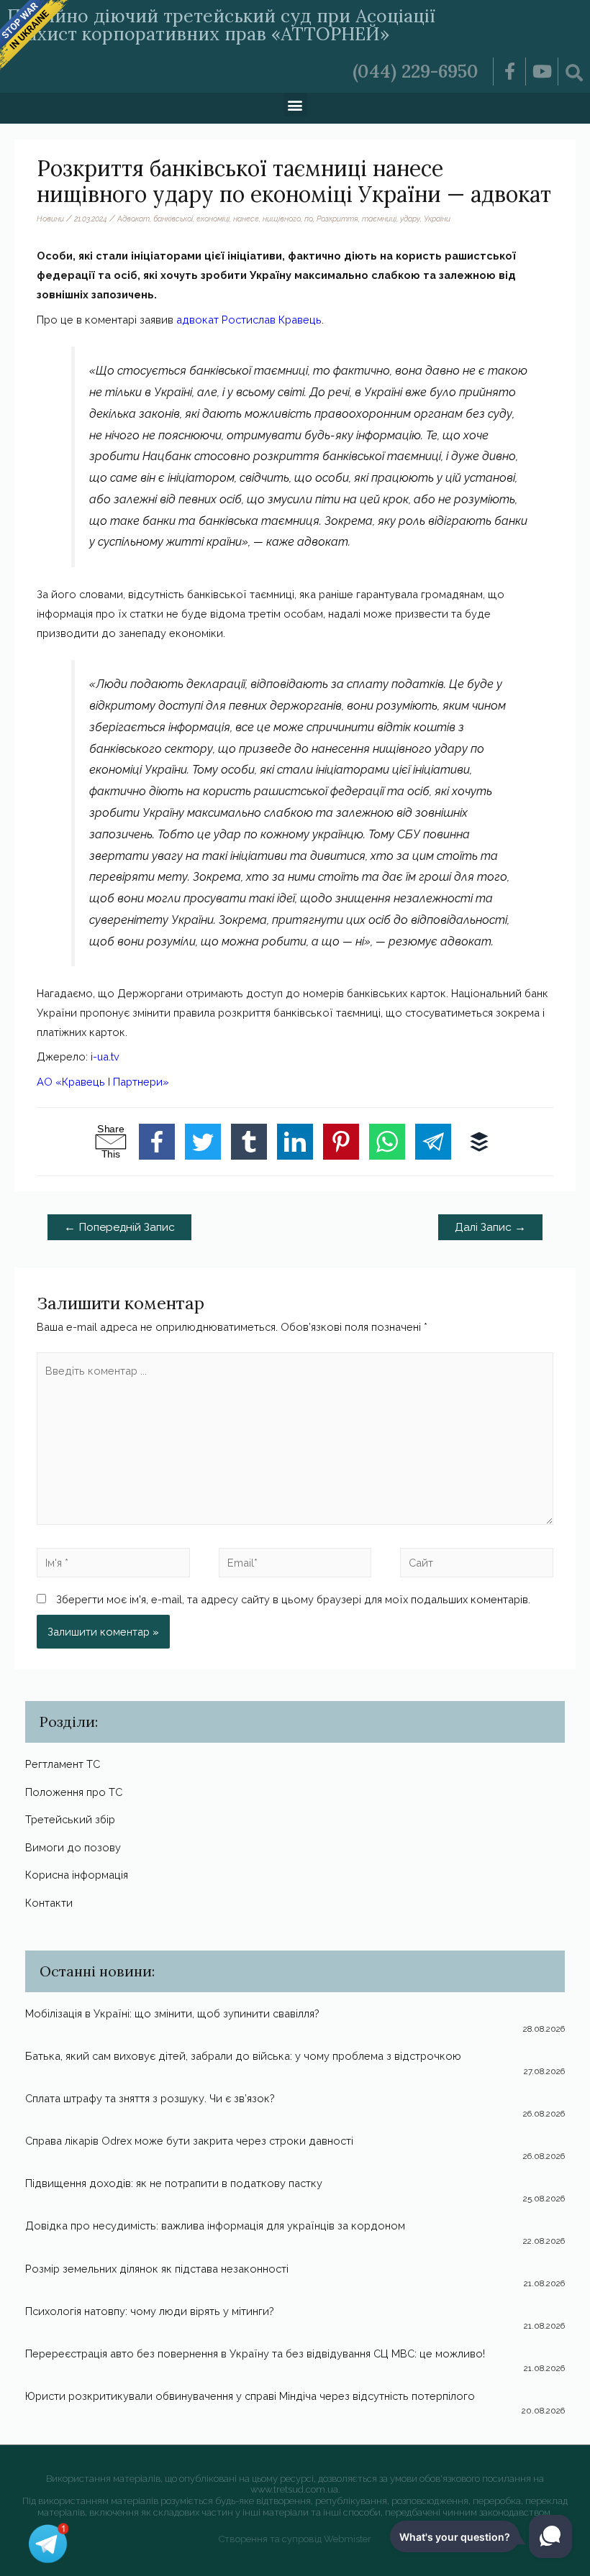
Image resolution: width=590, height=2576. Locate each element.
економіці (213, 219)
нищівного (282, 219)
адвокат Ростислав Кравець (249, 320)
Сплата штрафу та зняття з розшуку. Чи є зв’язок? (150, 2098)
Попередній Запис (119, 1227)
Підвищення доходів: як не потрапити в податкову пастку (174, 2183)
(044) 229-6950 (416, 71)
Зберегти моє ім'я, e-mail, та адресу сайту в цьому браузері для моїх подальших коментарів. (293, 1599)
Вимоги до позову (73, 1847)
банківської (173, 219)
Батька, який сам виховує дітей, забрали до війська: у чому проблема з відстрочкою (243, 2056)
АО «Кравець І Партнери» (103, 1082)
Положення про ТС (74, 1792)
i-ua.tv (105, 1056)
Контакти (49, 1903)
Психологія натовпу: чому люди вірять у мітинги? (150, 2311)
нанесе (246, 219)
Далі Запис (490, 1227)
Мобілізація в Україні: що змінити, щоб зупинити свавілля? (172, 2013)
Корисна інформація (77, 1875)
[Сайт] (477, 1565)
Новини (50, 219)
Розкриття (337, 219)
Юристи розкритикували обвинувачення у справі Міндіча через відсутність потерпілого (250, 2396)
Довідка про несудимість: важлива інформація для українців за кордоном (215, 2226)
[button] (295, 105)
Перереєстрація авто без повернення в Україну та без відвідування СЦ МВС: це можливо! (255, 2353)
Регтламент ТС (63, 1764)
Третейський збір (70, 1819)
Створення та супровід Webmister (295, 2539)
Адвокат (133, 219)
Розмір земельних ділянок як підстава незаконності (157, 2269)
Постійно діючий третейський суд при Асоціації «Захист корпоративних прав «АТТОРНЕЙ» (221, 25)
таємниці (379, 219)
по (309, 219)
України (437, 219)
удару (410, 219)
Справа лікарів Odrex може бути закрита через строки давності (189, 2141)
